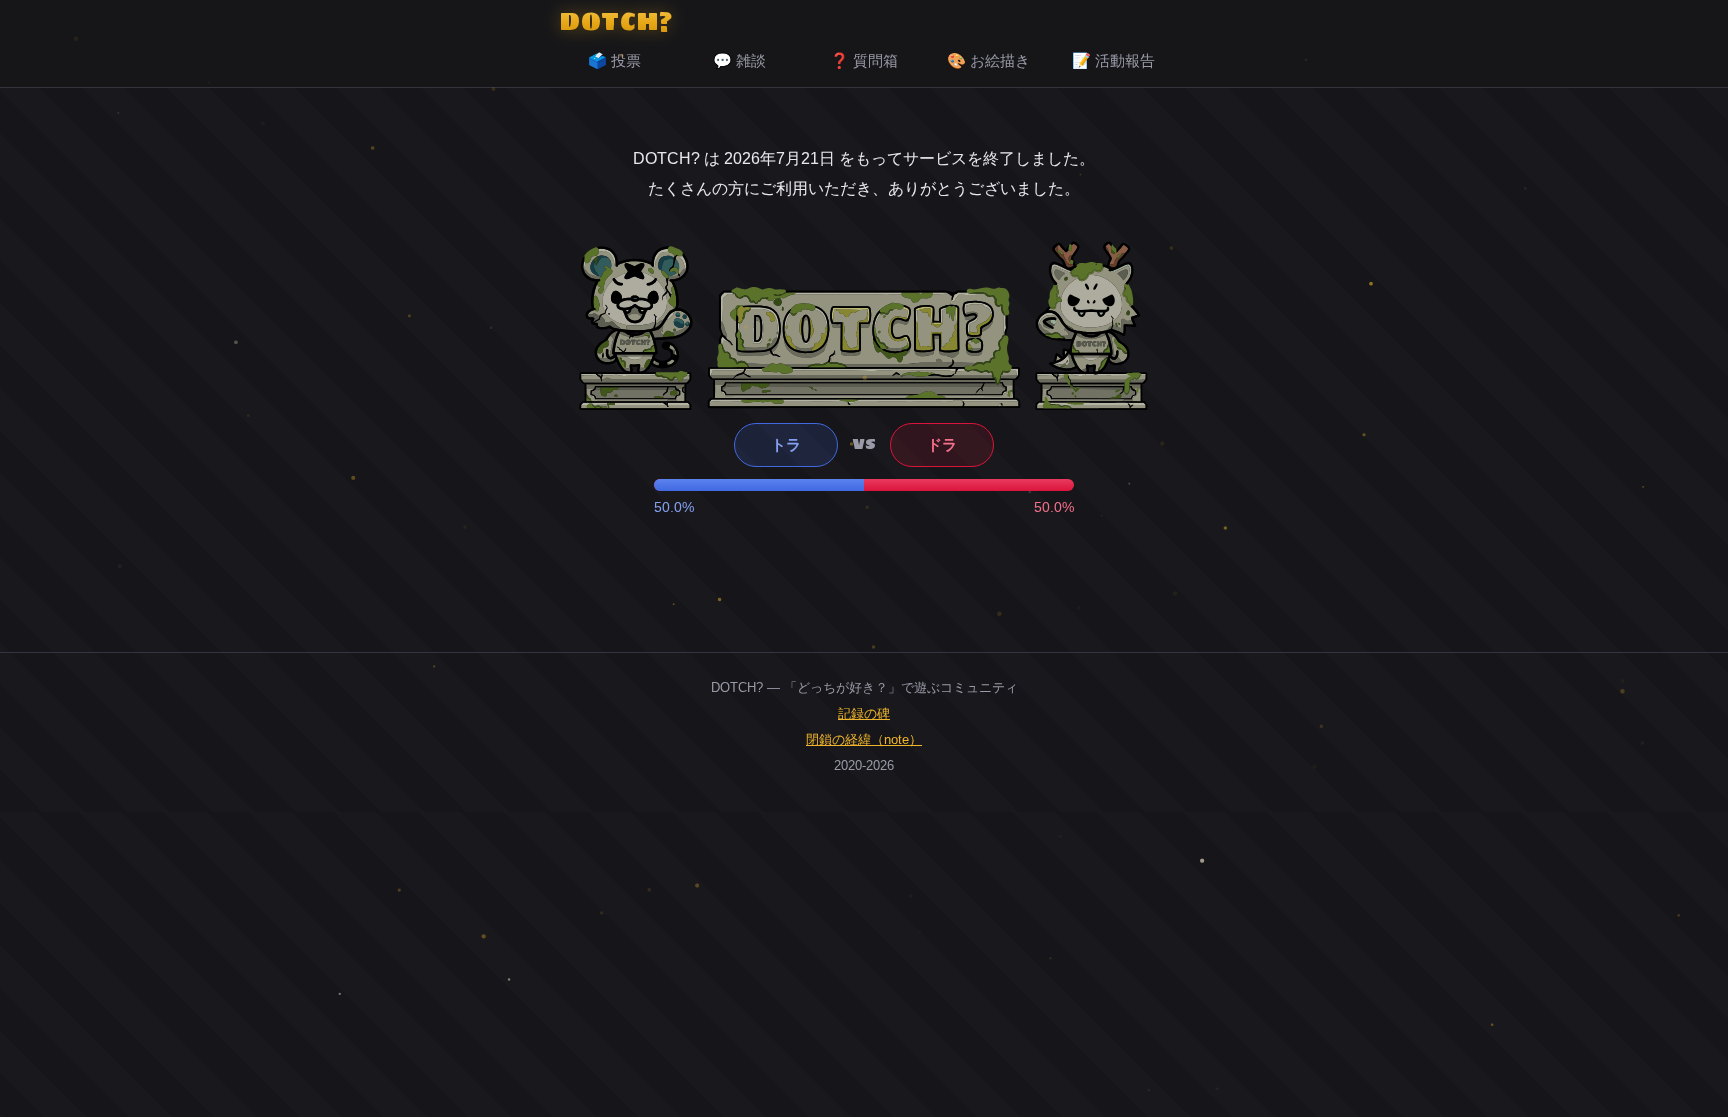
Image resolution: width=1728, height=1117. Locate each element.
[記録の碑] (864, 347)
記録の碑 (864, 713)
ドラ (942, 444)
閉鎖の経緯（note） (864, 739)
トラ (786, 444)
